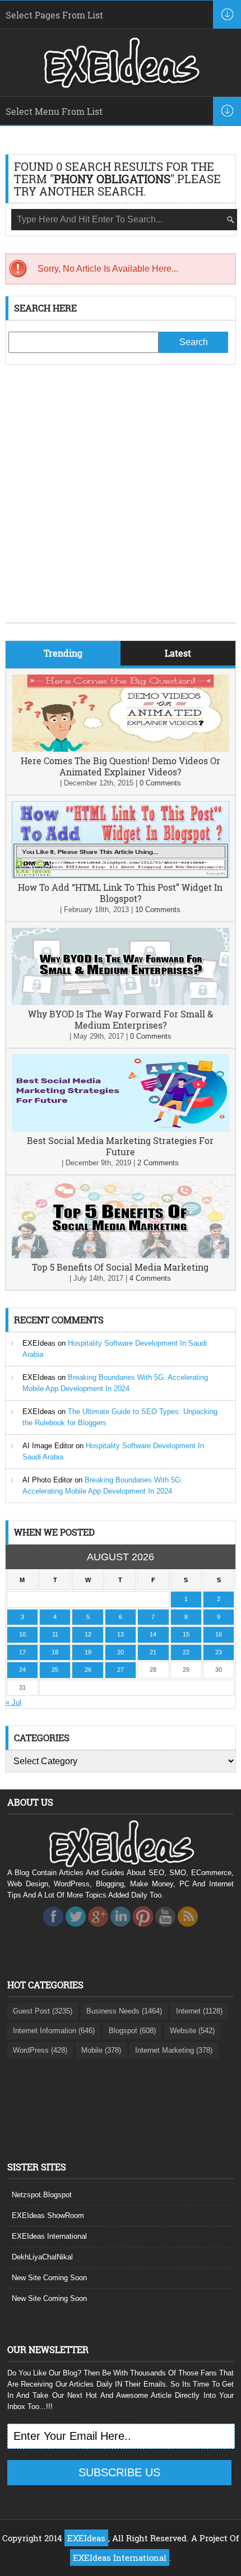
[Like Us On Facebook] (53, 1930)
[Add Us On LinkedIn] (121, 1930)
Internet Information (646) (54, 2031)
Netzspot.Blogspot (42, 2195)
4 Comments (150, 1278)
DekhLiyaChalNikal (42, 2257)
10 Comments (158, 910)
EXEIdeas (39, 1343)
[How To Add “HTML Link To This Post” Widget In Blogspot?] (121, 876)
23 (219, 1652)
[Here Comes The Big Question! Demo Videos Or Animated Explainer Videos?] (121, 749)
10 (22, 1634)
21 (153, 1652)
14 (153, 1634)
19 (88, 1652)
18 (55, 1652)
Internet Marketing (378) (174, 2050)
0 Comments (160, 783)
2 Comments (158, 1163)
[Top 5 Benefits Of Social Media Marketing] (121, 1256)
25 (55, 1670)
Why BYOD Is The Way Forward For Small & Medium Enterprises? (121, 1019)
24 (22, 1670)
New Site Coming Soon (49, 2278)
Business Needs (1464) (124, 2011)
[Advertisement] (121, 502)
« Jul (13, 1702)
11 (55, 1634)
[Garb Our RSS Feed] (188, 1930)
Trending (63, 653)
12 (88, 1634)
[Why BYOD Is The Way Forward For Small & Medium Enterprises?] (121, 1003)
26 (88, 1670)
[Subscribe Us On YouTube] (165, 1930)
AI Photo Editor (47, 1480)
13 (121, 1634)
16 (219, 1634)
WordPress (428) (40, 2050)
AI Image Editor (48, 1446)
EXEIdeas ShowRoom (48, 2215)
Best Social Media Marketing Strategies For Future (120, 1146)
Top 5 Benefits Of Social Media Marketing (120, 1267)
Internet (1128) (199, 2011)
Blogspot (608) (132, 2031)
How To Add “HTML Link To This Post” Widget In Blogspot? (120, 893)
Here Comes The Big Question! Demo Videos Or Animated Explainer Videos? (121, 766)
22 (186, 1652)
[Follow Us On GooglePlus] (98, 1930)
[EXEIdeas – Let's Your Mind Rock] (121, 85)
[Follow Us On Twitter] (76, 1930)
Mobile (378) (101, 2050)
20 (121, 1652)
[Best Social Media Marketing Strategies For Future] (121, 1129)
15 (186, 1634)
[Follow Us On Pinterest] (143, 1930)
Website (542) (192, 2031)
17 (22, 1652)
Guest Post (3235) (43, 2011)
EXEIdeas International (49, 2236)
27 (121, 1670)
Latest (178, 653)
